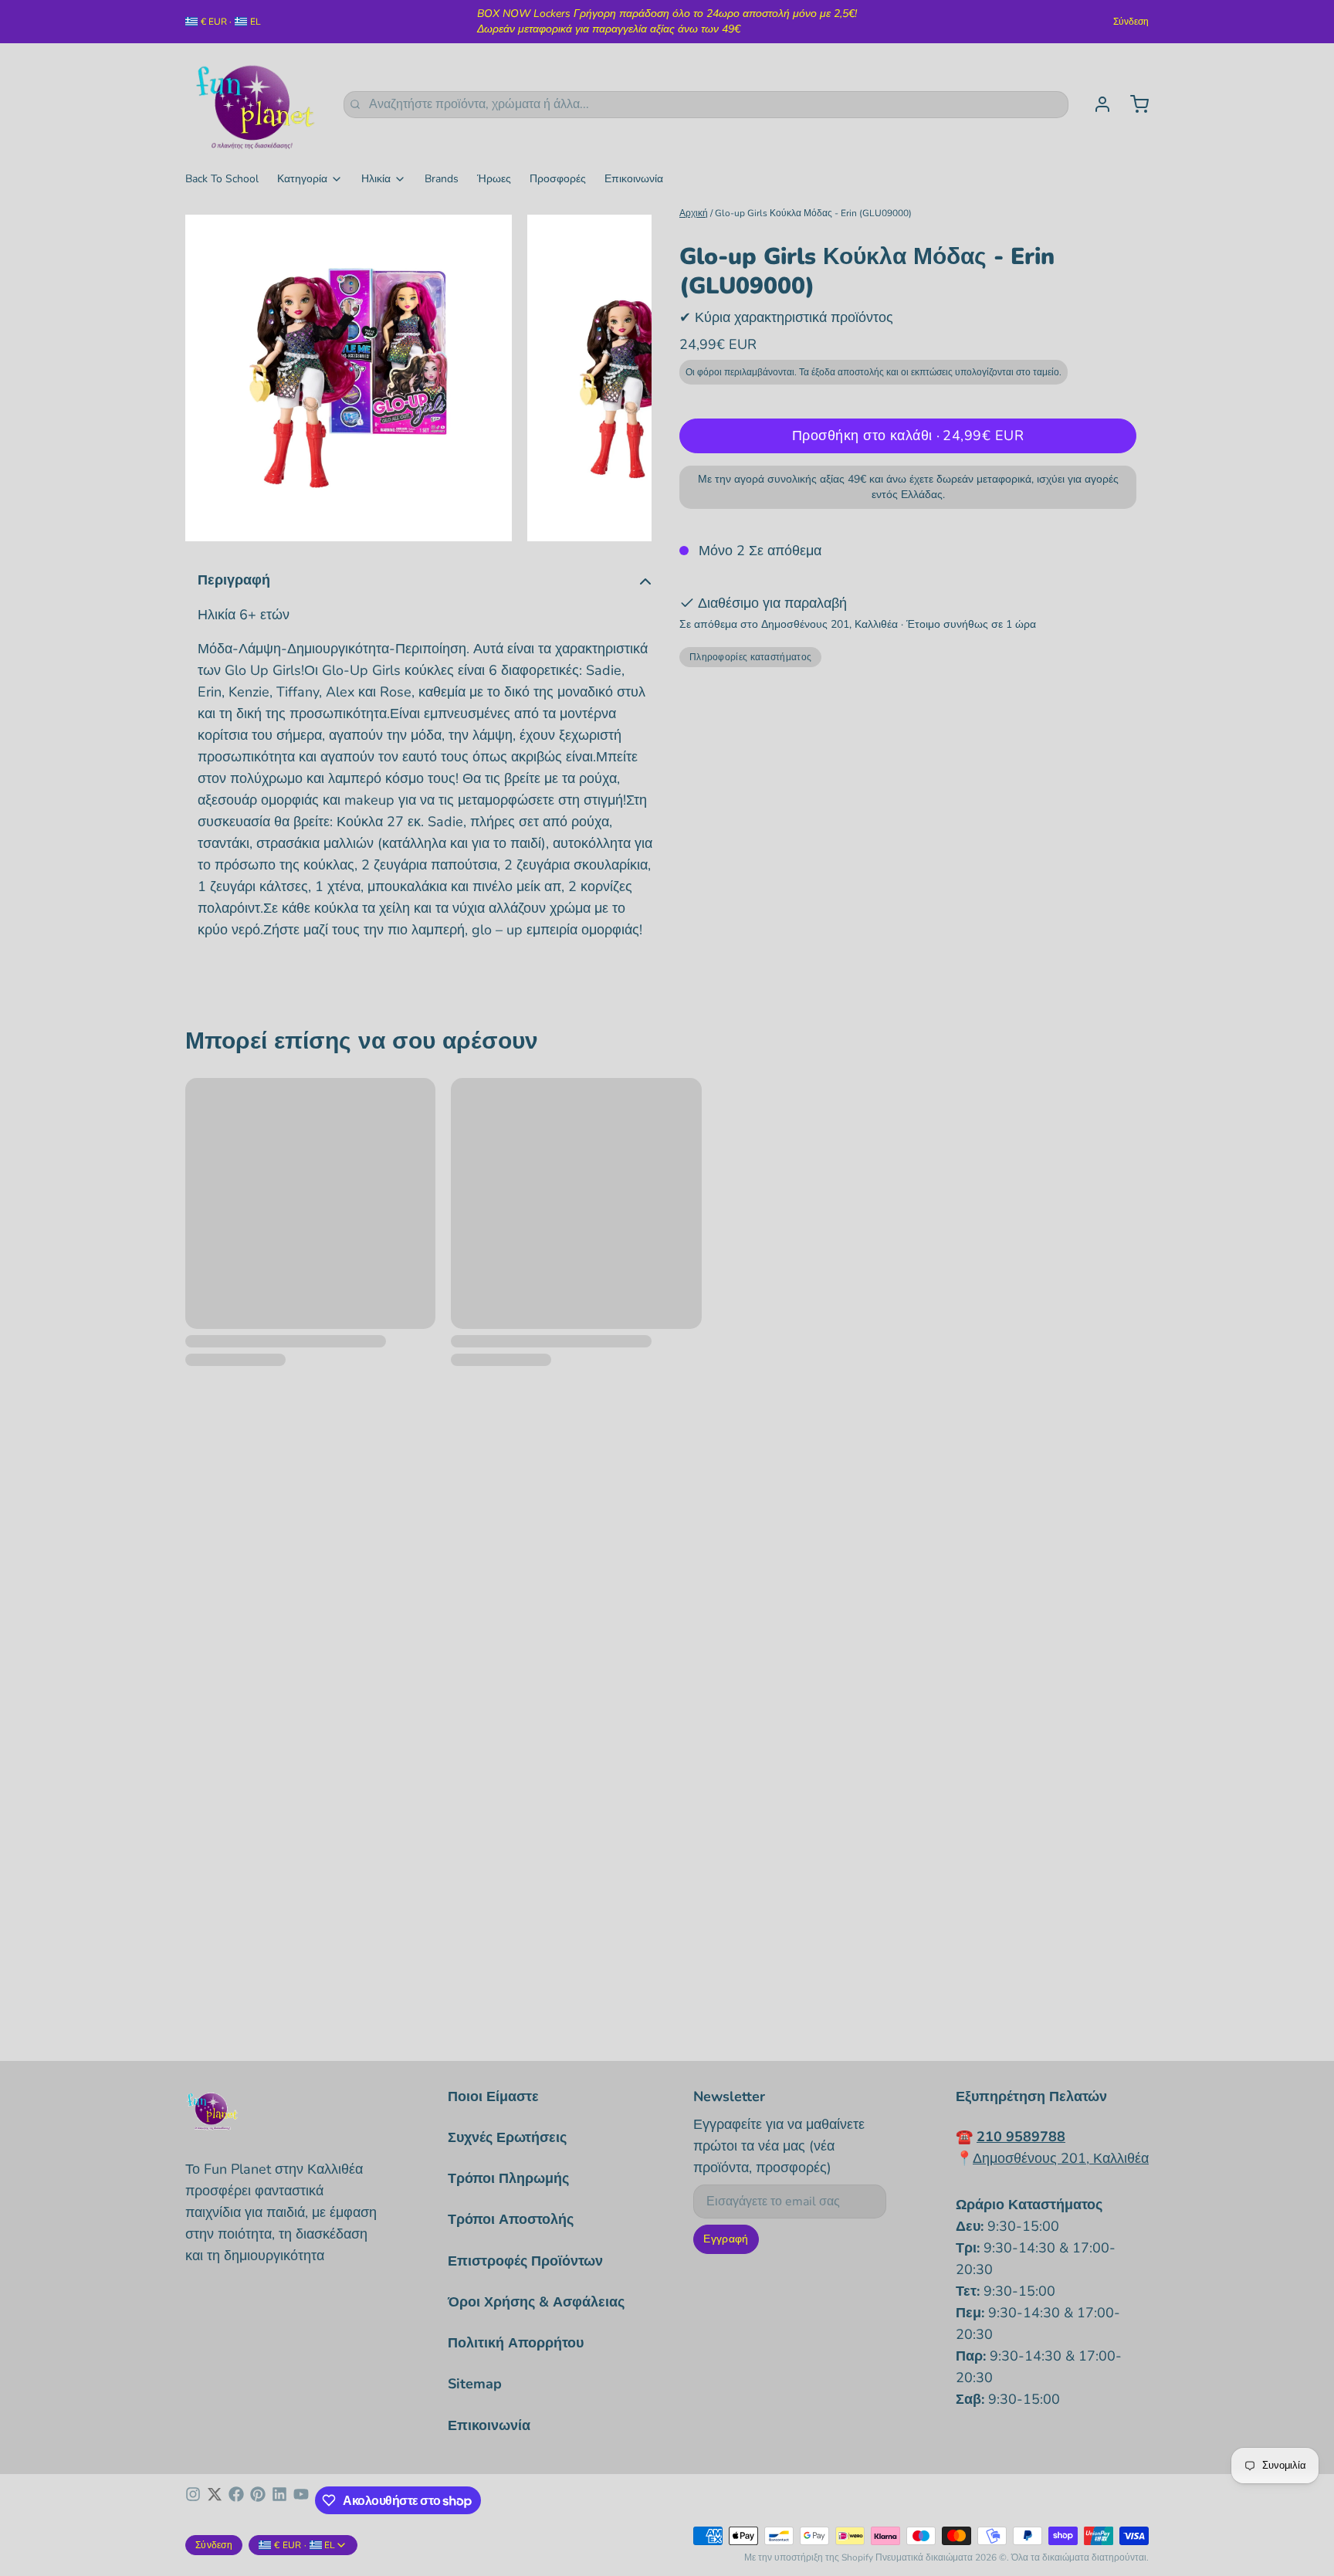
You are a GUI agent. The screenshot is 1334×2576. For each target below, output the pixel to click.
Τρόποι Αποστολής (511, 2219)
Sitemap (475, 2384)
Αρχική (694, 213)
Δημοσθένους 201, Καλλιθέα (1061, 2158)
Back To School (222, 179)
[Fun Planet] (255, 104)
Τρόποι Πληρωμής (508, 2178)
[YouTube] (301, 2500)
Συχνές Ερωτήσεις (507, 2137)
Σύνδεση (1131, 22)
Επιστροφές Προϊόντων (525, 2261)
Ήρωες (494, 179)
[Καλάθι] (1133, 104)
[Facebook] (236, 2500)
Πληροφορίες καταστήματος (750, 657)
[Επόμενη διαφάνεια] (628, 378)
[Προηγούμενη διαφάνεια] (209, 378)
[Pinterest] (258, 2500)
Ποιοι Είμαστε (493, 2096)
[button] (908, 436)
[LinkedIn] (279, 2500)
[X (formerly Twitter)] (215, 2500)
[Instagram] (193, 2500)
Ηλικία (376, 179)
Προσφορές (558, 179)
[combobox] (706, 105)
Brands (442, 179)
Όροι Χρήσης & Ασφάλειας (536, 2302)
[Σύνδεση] (1096, 104)
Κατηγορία (302, 179)
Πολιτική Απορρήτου (516, 2343)
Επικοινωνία (634, 179)
